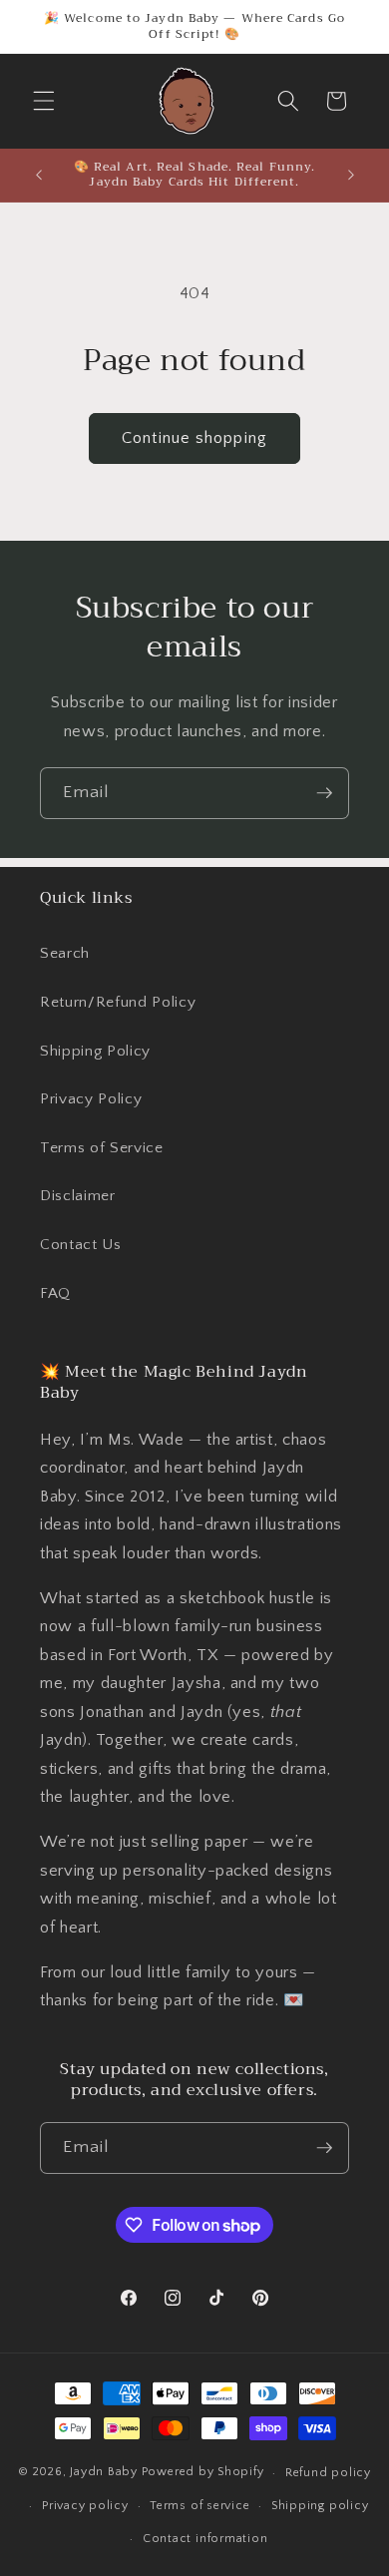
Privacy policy (85, 2506)
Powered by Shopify (203, 2473)
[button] (44, 101)
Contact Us (81, 1245)
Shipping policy (320, 2506)
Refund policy (328, 2473)
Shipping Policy (95, 1051)
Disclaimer (78, 1196)
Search (65, 953)
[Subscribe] (324, 793)
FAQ (55, 1293)
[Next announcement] (351, 175)
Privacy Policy (91, 1099)
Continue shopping (194, 438)
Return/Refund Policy (118, 1002)
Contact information (205, 2539)
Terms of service (199, 2506)
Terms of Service (102, 1148)
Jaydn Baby (104, 2473)
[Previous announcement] (39, 175)
